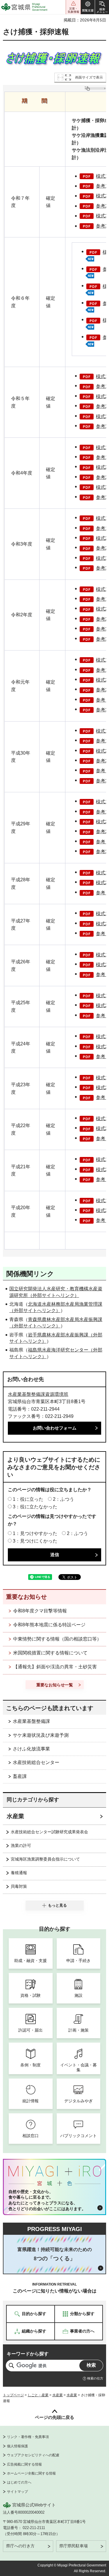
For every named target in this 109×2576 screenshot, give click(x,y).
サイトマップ (17, 2492)
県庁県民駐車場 (74, 2546)
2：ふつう (64, 1499)
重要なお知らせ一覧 (55, 1685)
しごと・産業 (38, 2395)
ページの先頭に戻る (54, 2417)
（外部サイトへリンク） (53, 1295)
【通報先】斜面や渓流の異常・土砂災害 (55, 1667)
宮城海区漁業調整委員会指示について (45, 1859)
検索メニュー (102, 7)
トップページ (13, 2395)
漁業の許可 (21, 1845)
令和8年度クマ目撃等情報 (40, 1611)
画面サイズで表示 (89, 77)
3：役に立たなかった (35, 1507)
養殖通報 (19, 1873)
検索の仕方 (95, 2378)
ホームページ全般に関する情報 (31, 2473)
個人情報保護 (17, 2446)
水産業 (15, 1816)
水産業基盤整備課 (31, 1721)
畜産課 (20, 1776)
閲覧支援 (88, 7)
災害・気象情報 (73, 7)
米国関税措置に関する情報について (50, 1653)
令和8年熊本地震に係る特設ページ (49, 1625)
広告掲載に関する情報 (24, 2464)
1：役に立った (28, 1499)
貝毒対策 (19, 1886)
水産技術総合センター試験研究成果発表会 (49, 1832)
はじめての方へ (19, 2482)
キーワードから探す (28, 2354)
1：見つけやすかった (35, 1533)
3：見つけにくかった (35, 1541)
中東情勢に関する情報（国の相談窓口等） (57, 1639)
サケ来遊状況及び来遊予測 (41, 1735)
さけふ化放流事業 (31, 1749)
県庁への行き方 (20, 2546)
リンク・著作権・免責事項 (28, 2437)
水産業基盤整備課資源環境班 (38, 1394)
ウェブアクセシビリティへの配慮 (33, 2455)
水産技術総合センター (36, 1762)
